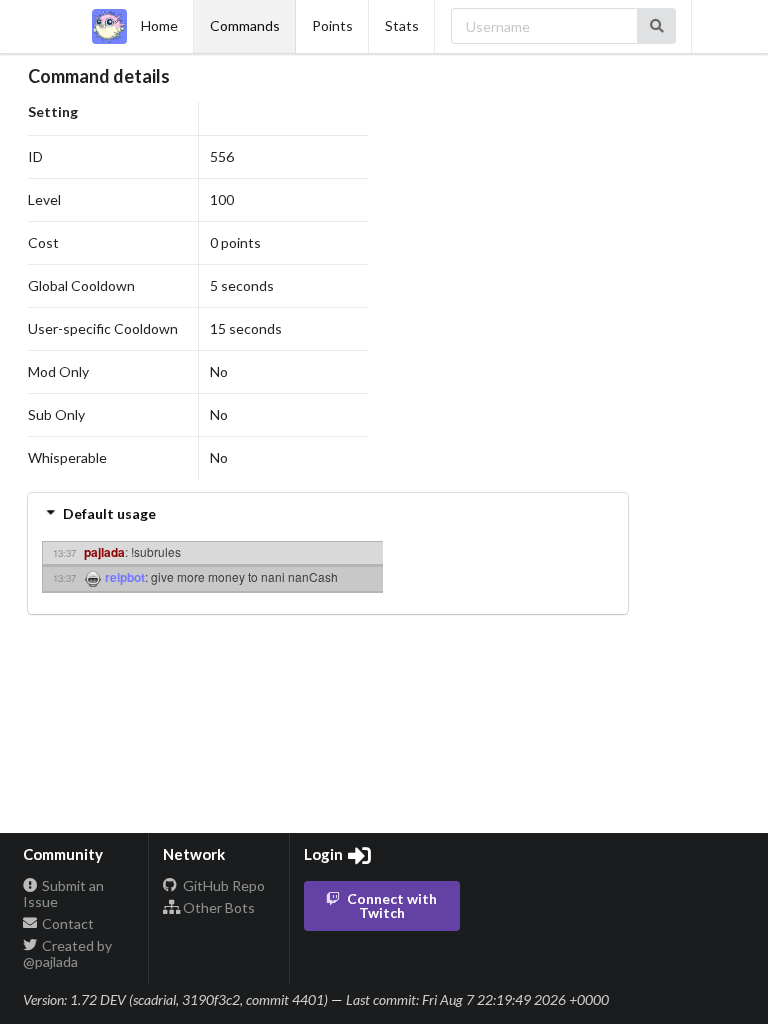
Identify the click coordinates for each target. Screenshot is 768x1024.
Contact (66, 923)
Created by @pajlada (68, 953)
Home (159, 25)
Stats (402, 25)
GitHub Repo (222, 886)
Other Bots (217, 907)
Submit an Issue (64, 894)
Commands (245, 25)
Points (332, 25)
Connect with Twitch (392, 905)
